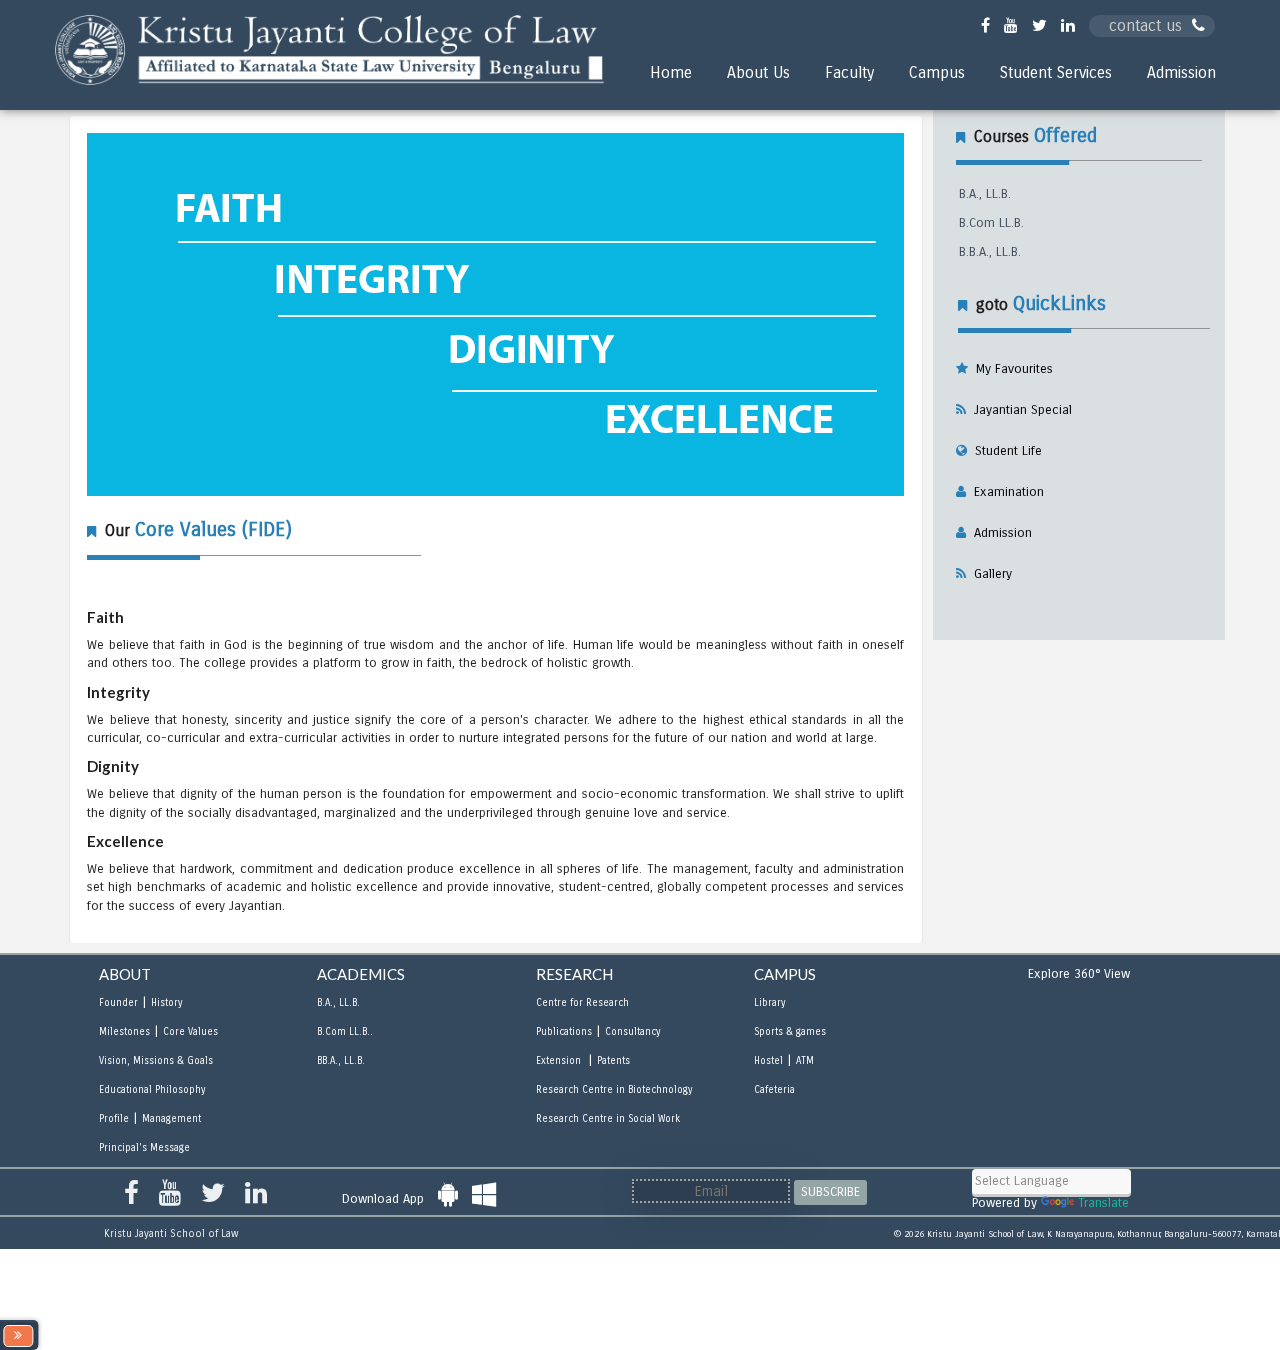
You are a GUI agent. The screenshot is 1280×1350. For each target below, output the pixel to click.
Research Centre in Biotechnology (614, 1090)
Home (671, 72)
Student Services (1056, 72)
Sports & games (790, 1032)
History (166, 1003)
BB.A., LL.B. (341, 1061)
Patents (613, 1061)
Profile (114, 1119)
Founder (118, 1003)
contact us (1145, 25)
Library (769, 1003)
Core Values (190, 1032)
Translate (1103, 1203)
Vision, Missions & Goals (156, 1061)
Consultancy (632, 1032)
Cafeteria (774, 1090)
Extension (560, 1061)
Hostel (768, 1061)
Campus (937, 72)
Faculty (849, 72)
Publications (564, 1032)
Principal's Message (144, 1148)
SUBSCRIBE (830, 1192)
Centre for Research (582, 1003)
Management (171, 1119)
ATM (805, 1061)
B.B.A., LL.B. (990, 252)
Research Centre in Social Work (608, 1119)
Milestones (124, 1032)
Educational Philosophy (152, 1090)
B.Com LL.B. (991, 223)
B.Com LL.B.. (345, 1032)
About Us (758, 72)
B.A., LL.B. (985, 194)
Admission (1181, 72)
